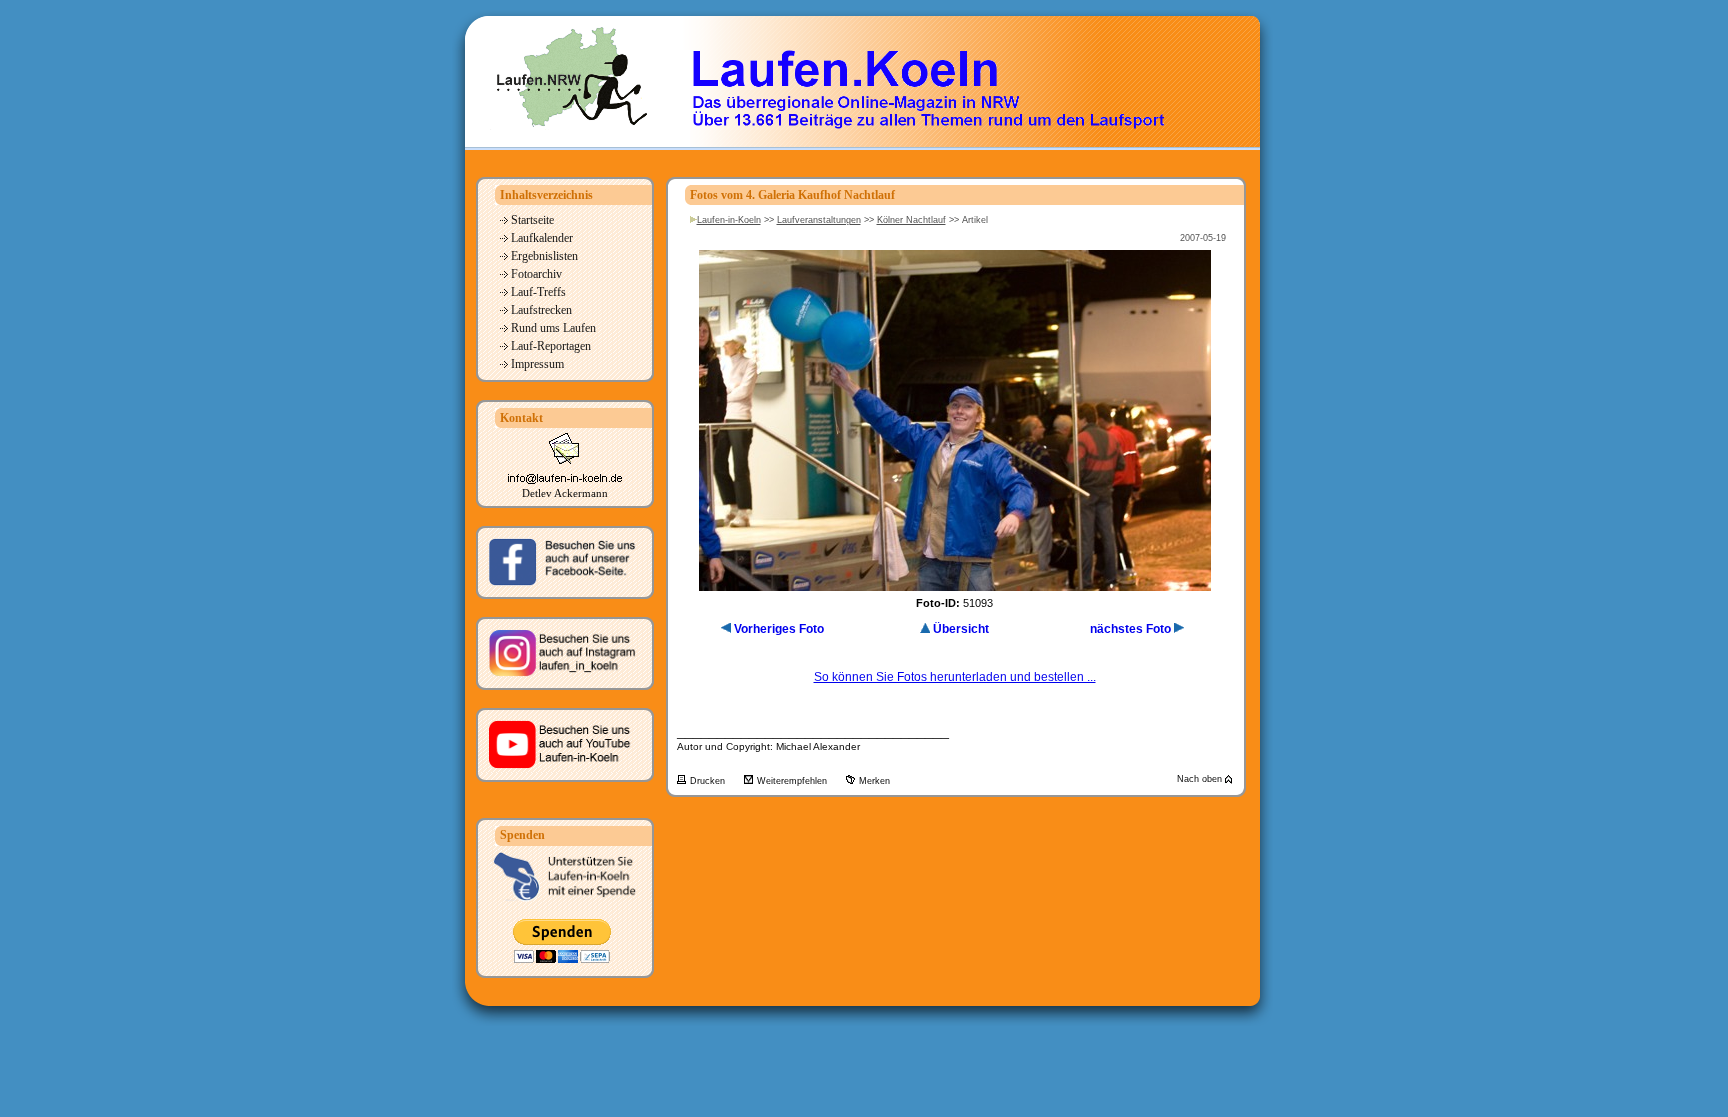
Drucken (709, 781)
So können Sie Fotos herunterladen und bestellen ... (955, 677)
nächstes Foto (1130, 629)
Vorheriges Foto (779, 629)
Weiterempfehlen (793, 781)
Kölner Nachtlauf (911, 220)
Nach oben (1201, 779)
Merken (874, 781)
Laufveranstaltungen (819, 220)
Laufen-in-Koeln (729, 220)
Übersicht (961, 629)
